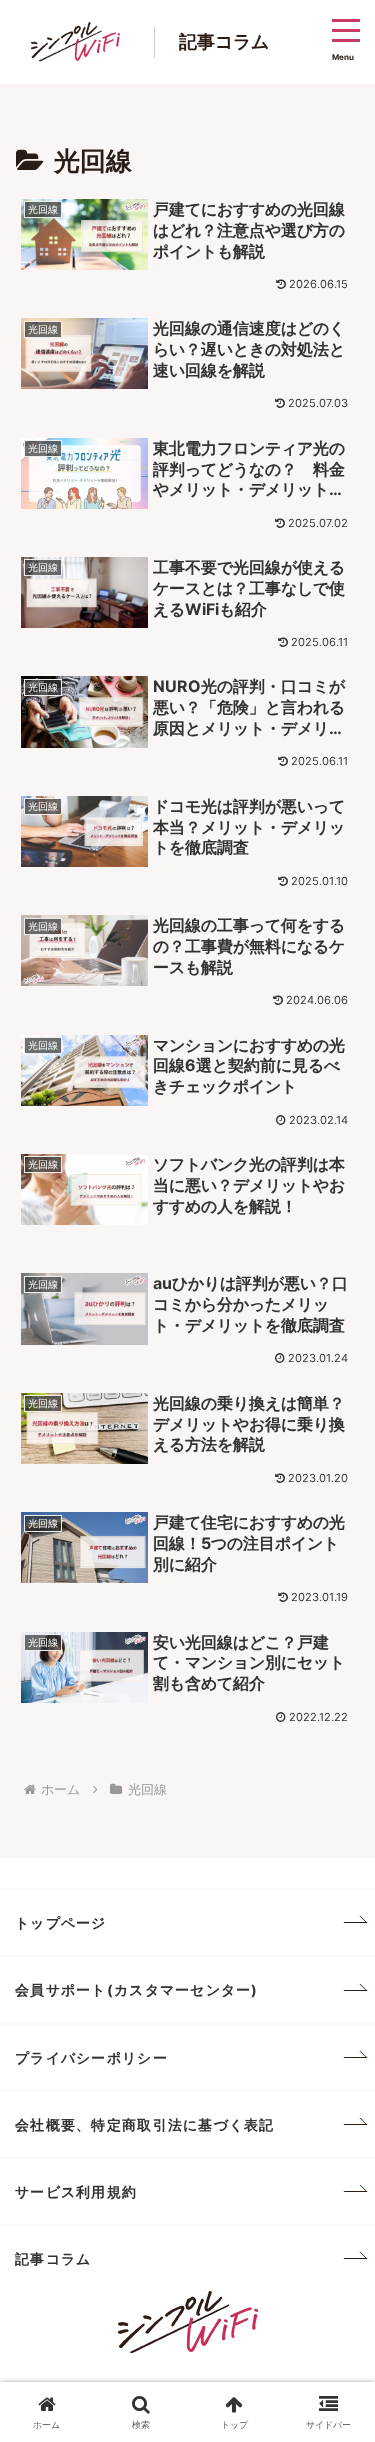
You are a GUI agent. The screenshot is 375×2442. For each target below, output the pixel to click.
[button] (335, 2394)
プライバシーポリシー (91, 2057)
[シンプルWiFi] (188, 2321)
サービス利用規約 (76, 2191)
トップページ (61, 1922)
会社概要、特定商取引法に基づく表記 (145, 2124)
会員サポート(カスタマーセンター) (137, 1989)
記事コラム (53, 2258)
